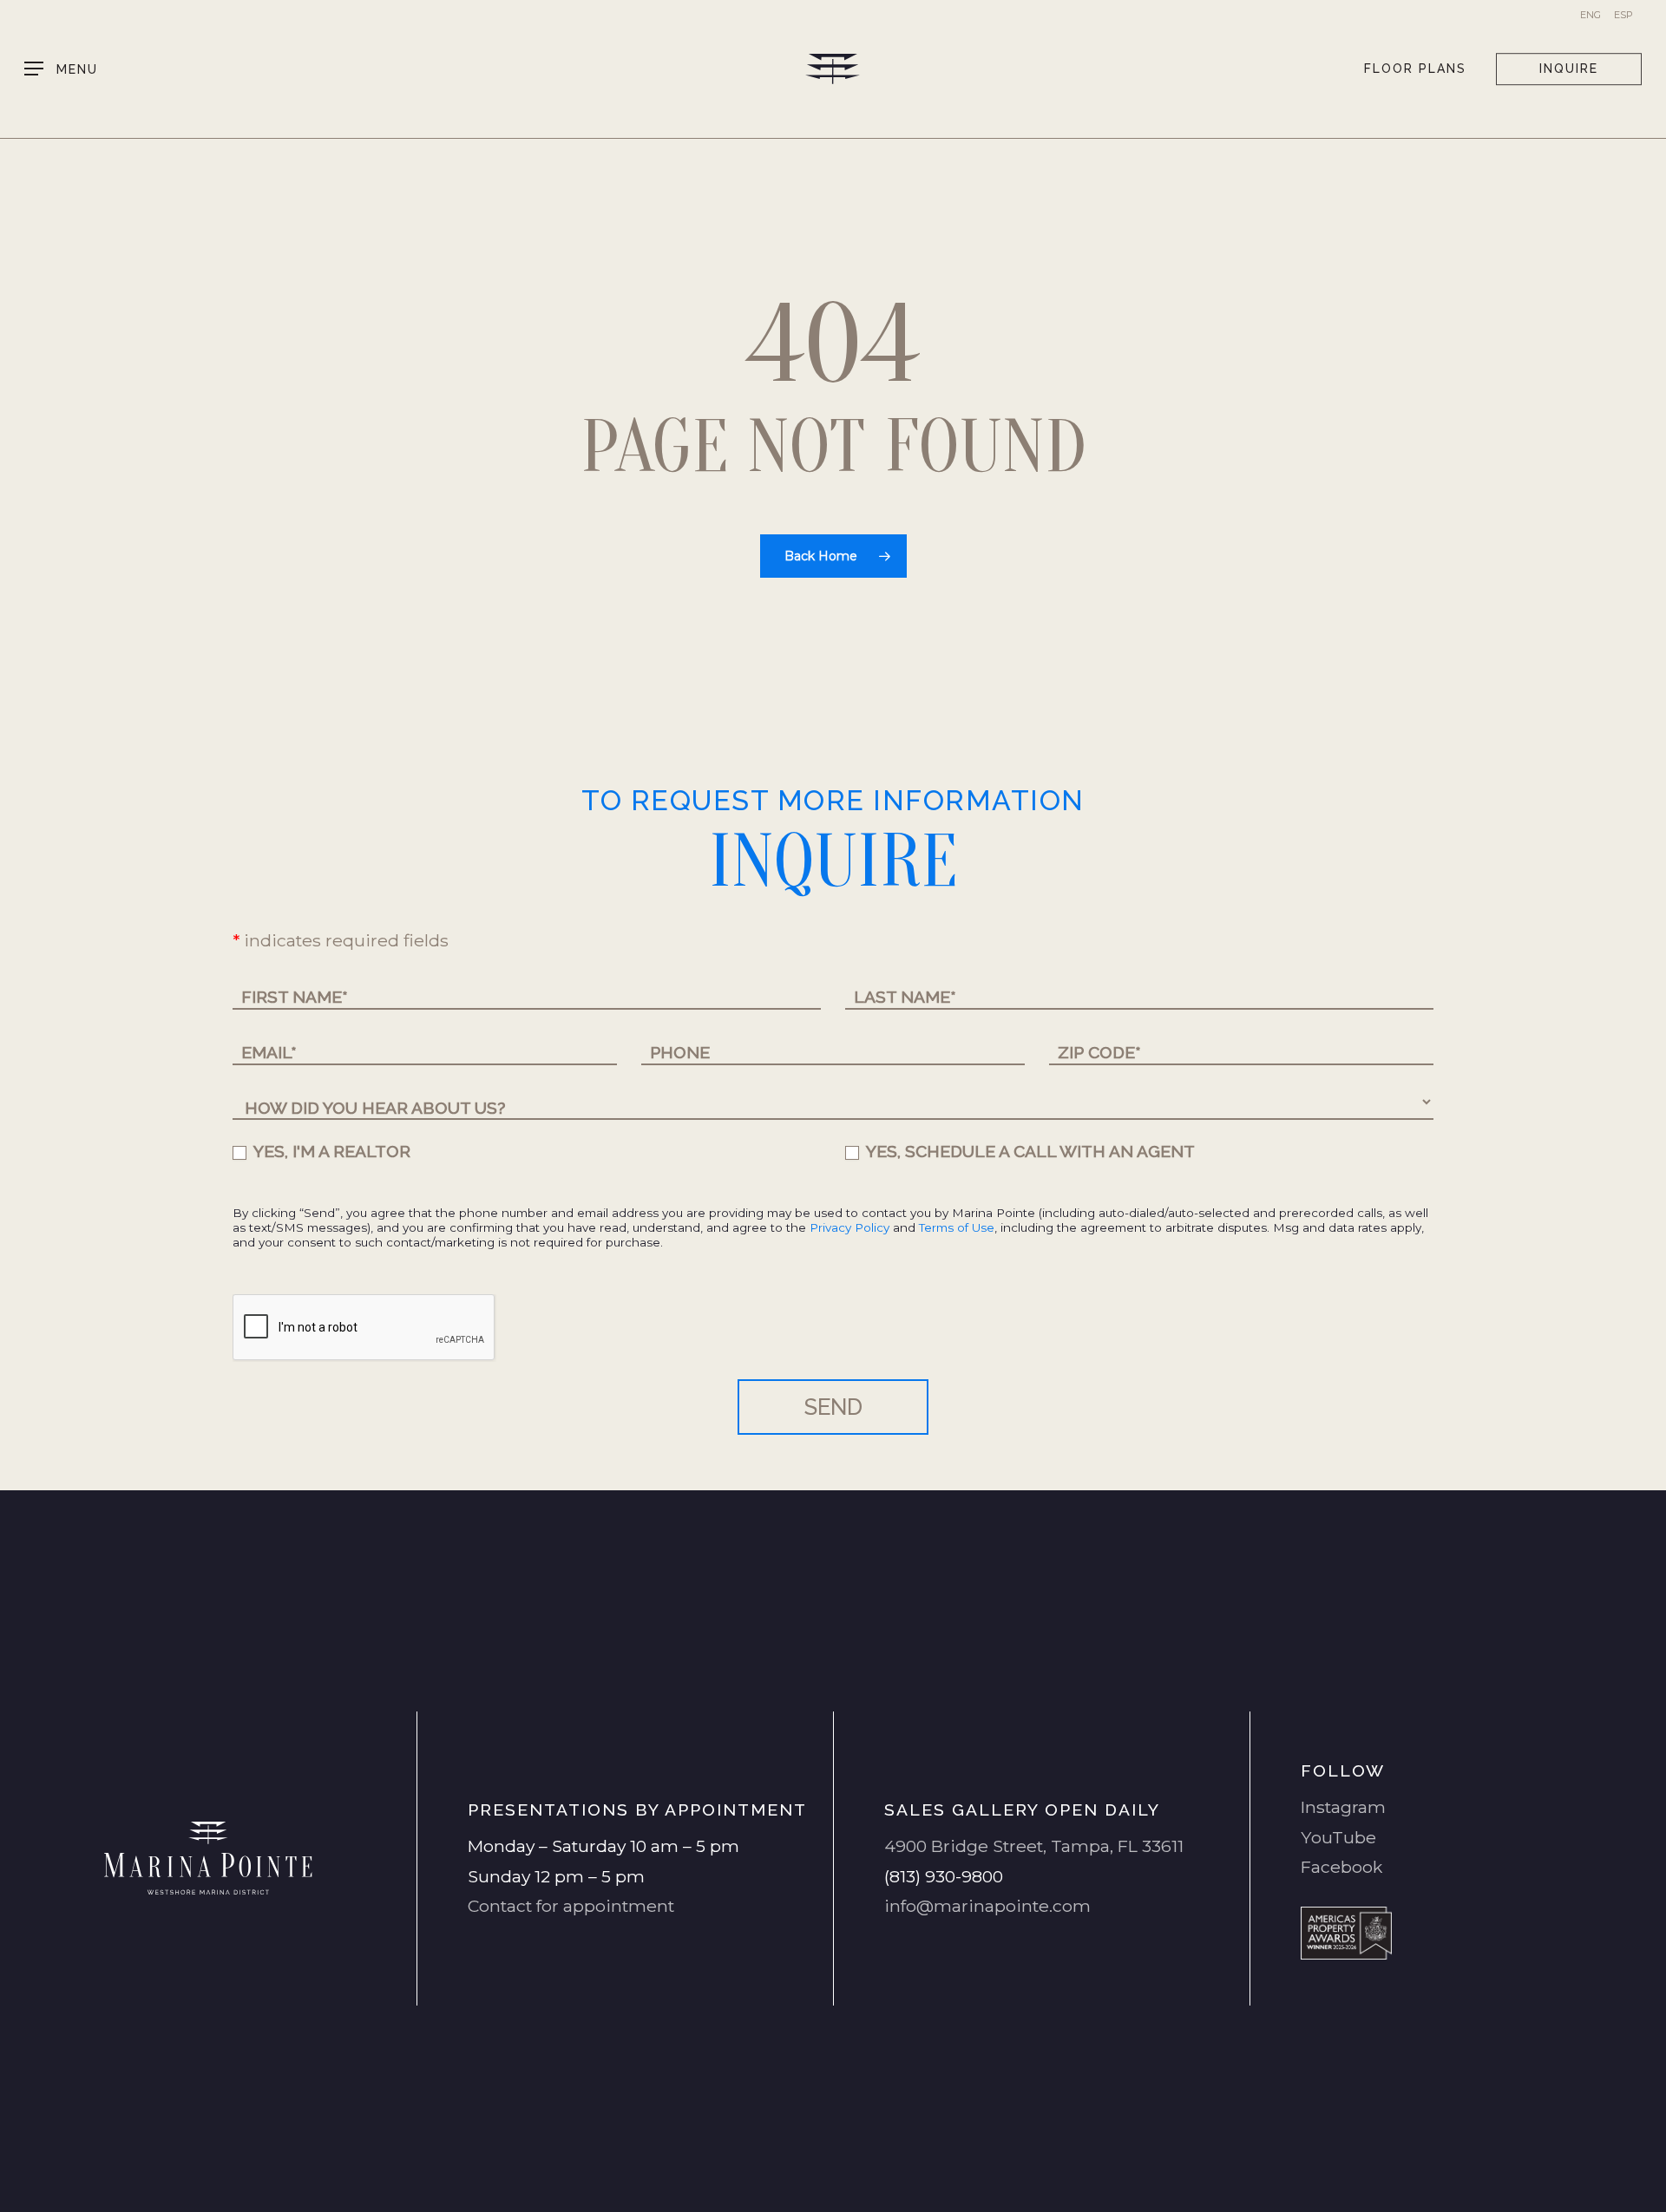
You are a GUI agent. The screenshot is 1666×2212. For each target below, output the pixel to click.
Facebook (1341, 1867)
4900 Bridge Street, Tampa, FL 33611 (1034, 1846)
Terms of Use (957, 1227)
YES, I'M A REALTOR (330, 1151)
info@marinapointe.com (987, 1906)
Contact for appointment (571, 1906)
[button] (61, 69)
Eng (1591, 15)
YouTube (1338, 1837)
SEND (833, 1407)
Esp (1623, 15)
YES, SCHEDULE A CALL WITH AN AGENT (1029, 1151)
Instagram (1343, 1807)
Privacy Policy (849, 1227)
